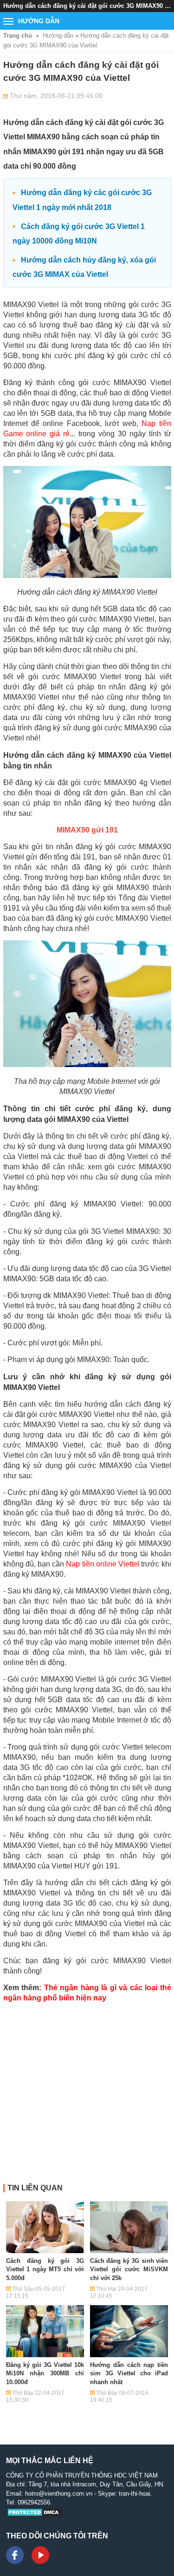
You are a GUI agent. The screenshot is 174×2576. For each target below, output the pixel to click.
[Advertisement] (87, 2097)
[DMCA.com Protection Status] (35, 2515)
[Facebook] (15, 2555)
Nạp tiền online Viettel (103, 1564)
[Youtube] (40, 2555)
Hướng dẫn (58, 36)
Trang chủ (18, 36)
